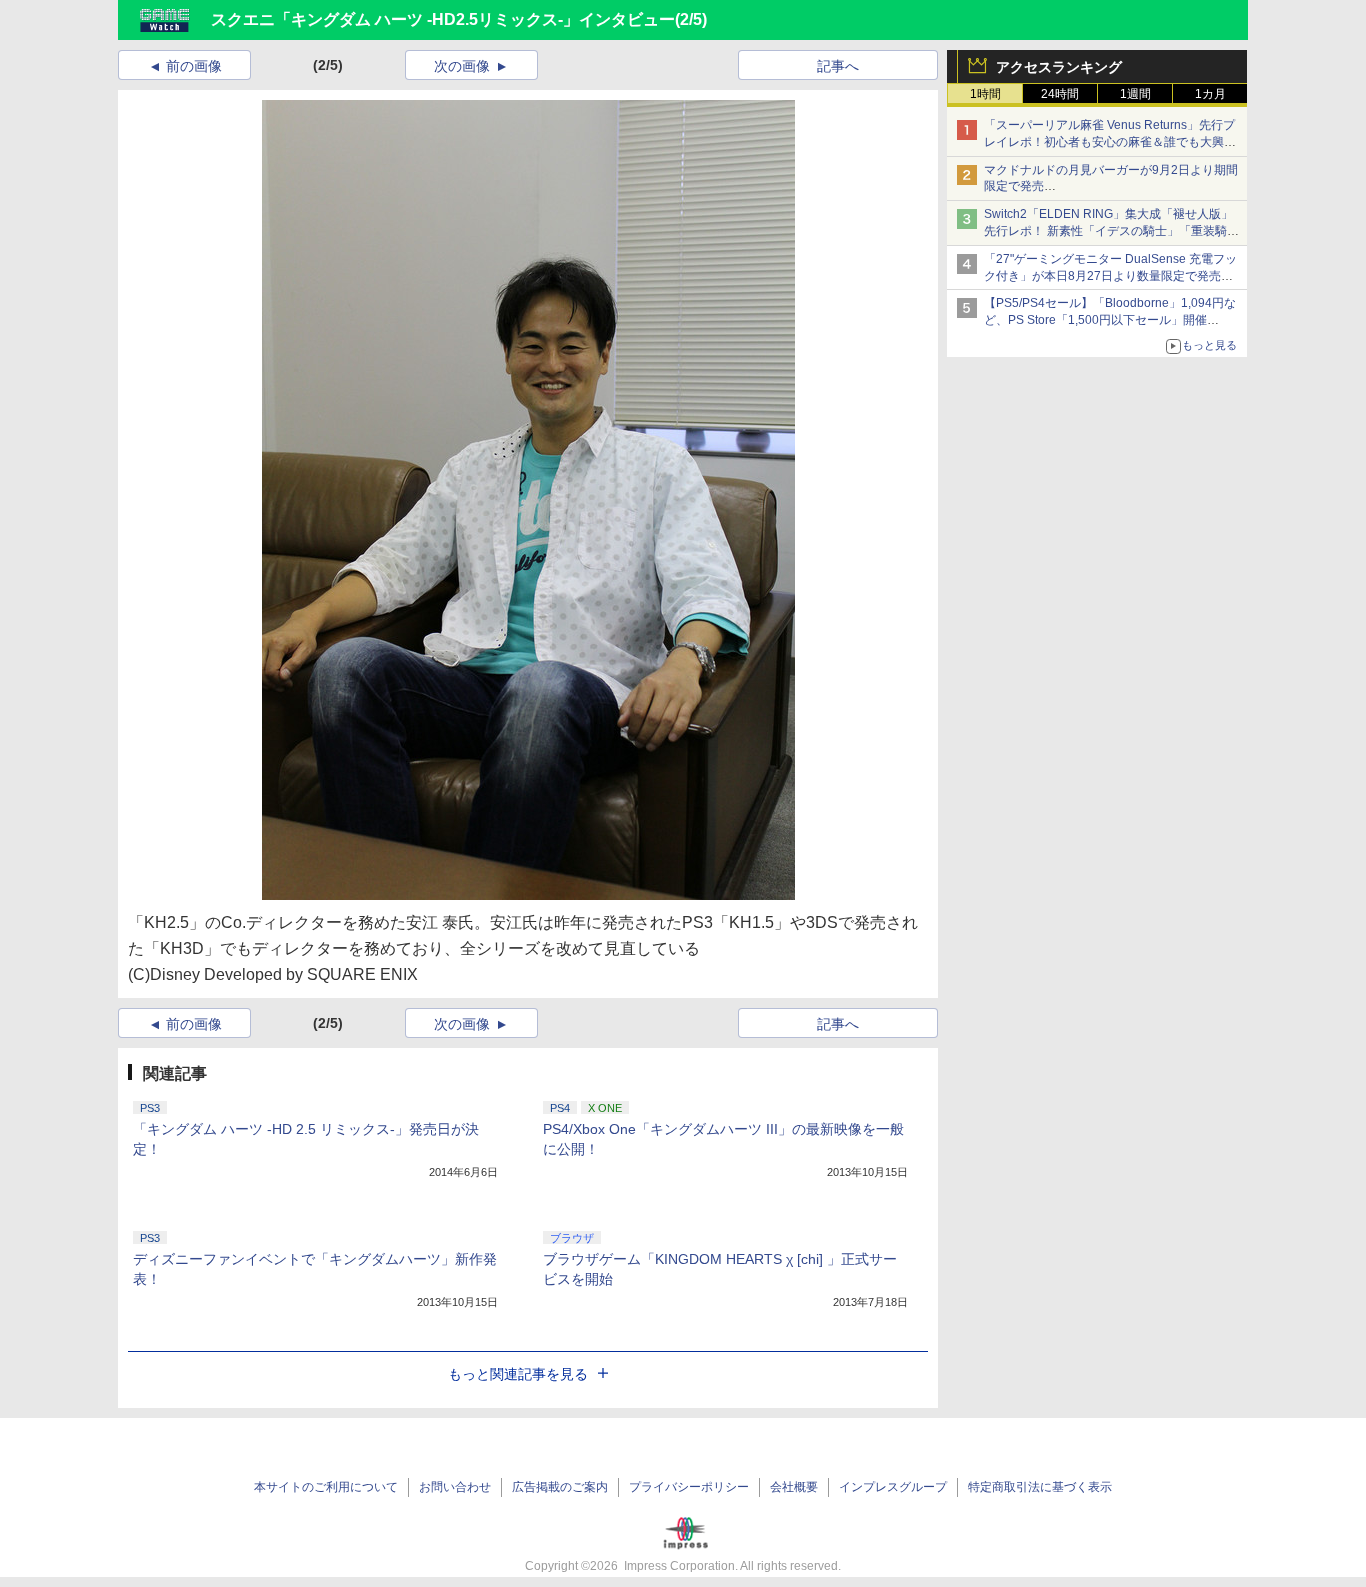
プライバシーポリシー (689, 1487)
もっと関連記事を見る (518, 1374)
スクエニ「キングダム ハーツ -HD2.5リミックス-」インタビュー (443, 19)
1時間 (985, 94)
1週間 (1135, 94)
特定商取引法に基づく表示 (1040, 1487)
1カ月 (1210, 94)
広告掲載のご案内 (560, 1487)
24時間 (1060, 94)
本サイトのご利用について (326, 1487)
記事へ (838, 66)
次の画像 (462, 66)
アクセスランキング (1059, 67)
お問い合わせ (455, 1487)
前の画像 (194, 66)
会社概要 (794, 1487)
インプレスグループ (893, 1487)
